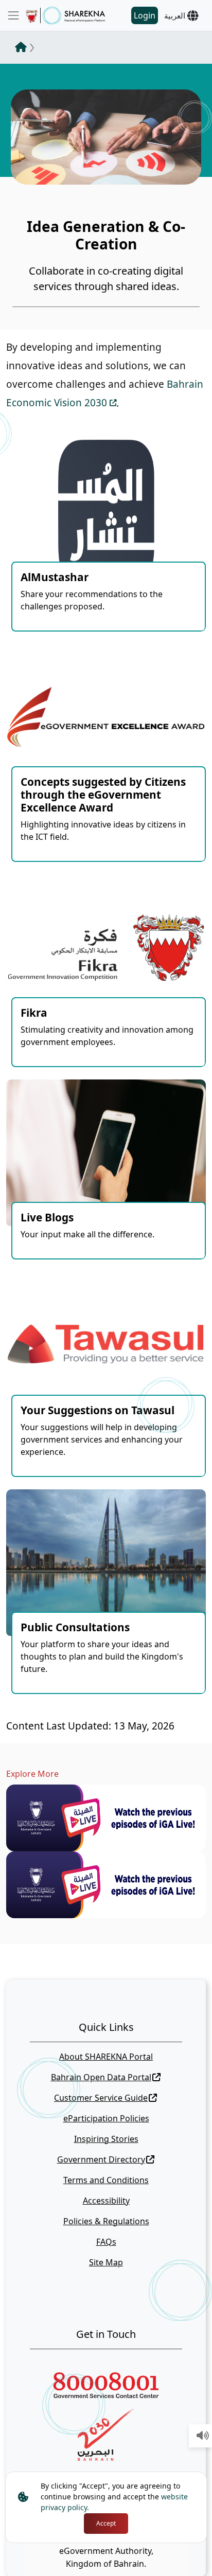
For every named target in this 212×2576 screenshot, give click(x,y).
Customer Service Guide (101, 2098)
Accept (106, 2523)
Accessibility (106, 2201)
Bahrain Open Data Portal (101, 2077)
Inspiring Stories (106, 2139)
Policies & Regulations (106, 2221)
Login (145, 15)
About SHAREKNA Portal (106, 2057)
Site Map (106, 2262)
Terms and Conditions (106, 2180)
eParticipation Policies (106, 2118)
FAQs (106, 2242)
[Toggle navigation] (13, 15)
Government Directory (101, 2159)
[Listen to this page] (203, 2436)
